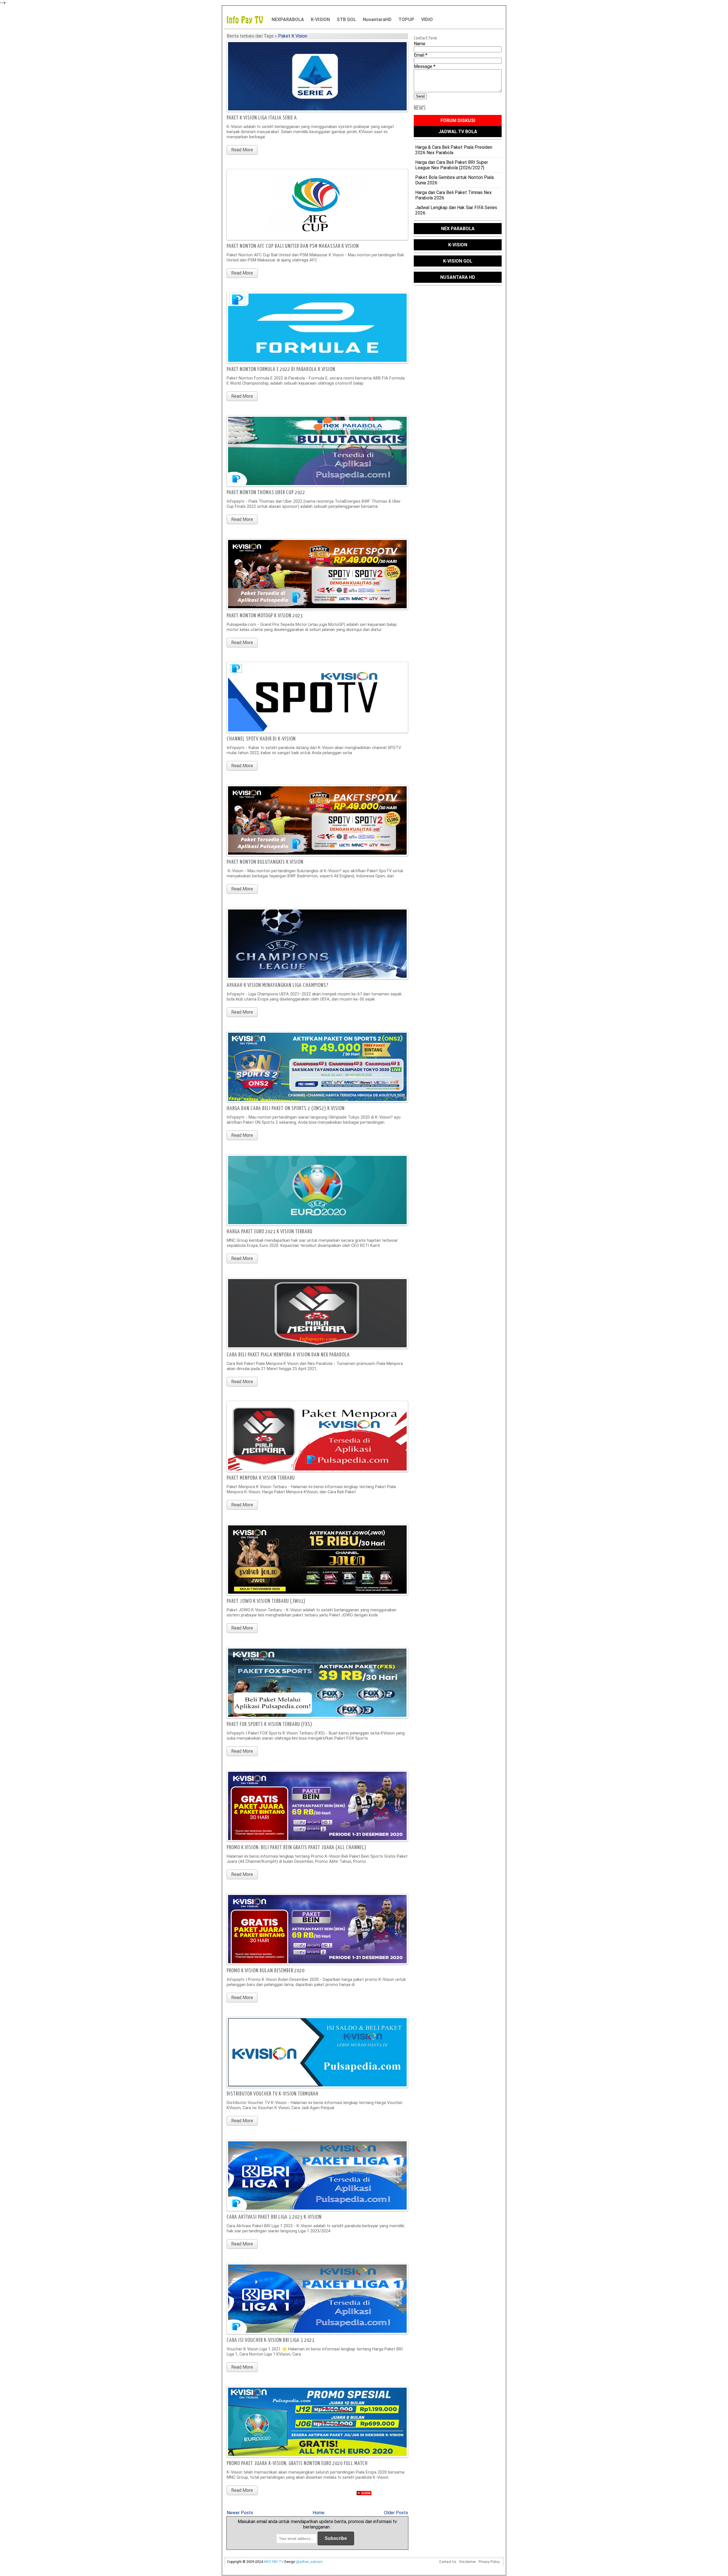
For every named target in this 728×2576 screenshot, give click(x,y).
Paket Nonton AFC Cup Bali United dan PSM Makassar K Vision (293, 246)
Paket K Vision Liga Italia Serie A (262, 118)
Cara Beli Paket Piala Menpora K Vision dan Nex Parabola (288, 1355)
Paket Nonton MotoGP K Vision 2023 (265, 616)
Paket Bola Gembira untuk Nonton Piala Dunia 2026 (454, 180)
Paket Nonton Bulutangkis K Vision (265, 862)
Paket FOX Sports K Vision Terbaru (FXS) (269, 1724)
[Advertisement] (364, 2536)
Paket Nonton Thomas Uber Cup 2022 (266, 493)
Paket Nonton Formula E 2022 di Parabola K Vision (281, 369)
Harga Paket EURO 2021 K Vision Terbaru (270, 1232)
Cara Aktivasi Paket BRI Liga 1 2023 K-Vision (274, 2217)
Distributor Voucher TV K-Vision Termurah (273, 2094)
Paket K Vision (293, 36)
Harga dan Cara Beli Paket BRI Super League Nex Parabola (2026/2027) (452, 165)
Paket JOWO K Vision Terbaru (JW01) (266, 1601)
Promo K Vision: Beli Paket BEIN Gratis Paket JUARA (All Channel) (296, 1848)
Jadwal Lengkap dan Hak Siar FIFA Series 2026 (456, 210)
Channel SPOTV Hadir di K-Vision (261, 739)
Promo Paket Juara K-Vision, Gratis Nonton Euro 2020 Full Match (297, 2463)
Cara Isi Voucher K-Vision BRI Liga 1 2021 (271, 2340)
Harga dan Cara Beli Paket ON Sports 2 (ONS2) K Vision (286, 1108)
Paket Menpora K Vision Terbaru (261, 1478)
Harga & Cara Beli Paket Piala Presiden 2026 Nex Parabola (454, 150)
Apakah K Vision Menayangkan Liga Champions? (278, 985)
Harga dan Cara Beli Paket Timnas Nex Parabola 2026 (453, 195)
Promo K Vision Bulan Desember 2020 (266, 1971)
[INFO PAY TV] (248, 19)
